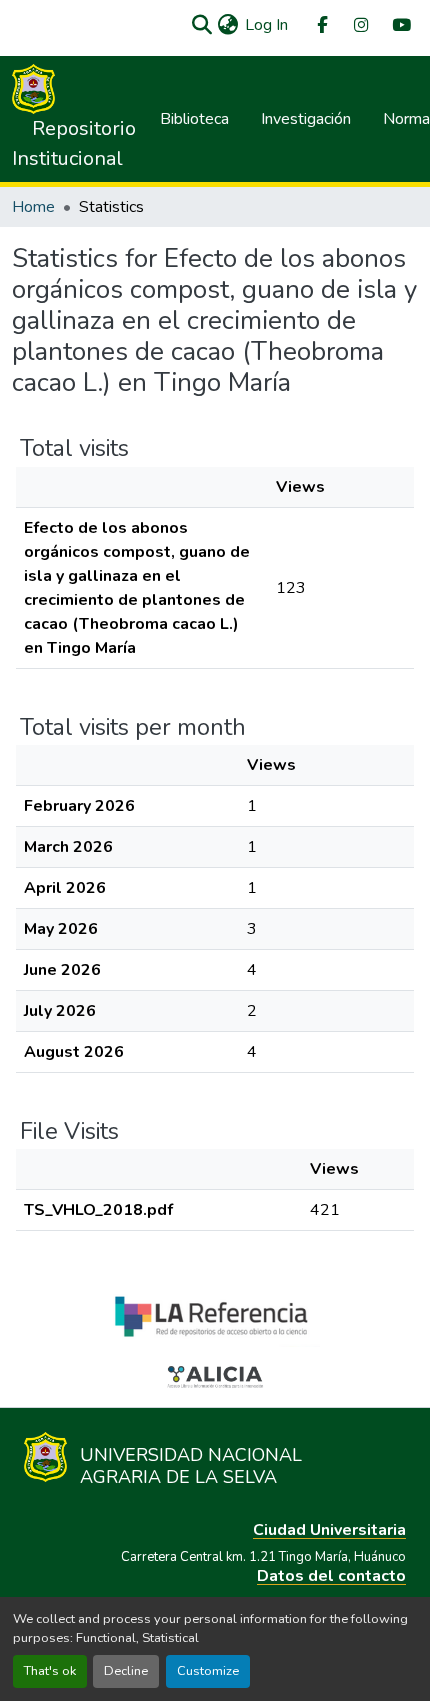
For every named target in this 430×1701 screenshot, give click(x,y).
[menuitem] (321, 25)
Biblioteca (194, 119)
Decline (126, 1671)
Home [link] (33, 207)
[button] (201, 25)
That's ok (50, 1671)
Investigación (306, 119)
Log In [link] (266, 25)
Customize (208, 1671)
